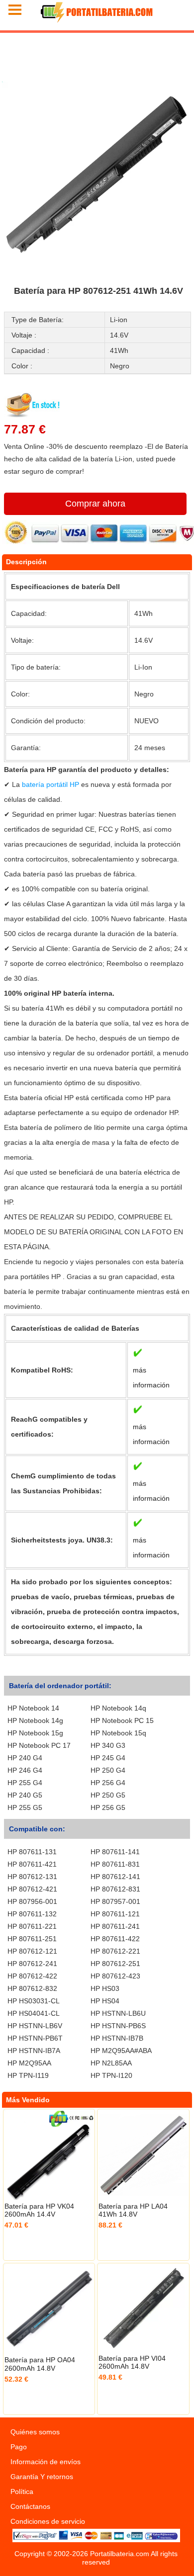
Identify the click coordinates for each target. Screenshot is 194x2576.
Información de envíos (46, 2462)
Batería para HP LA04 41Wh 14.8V (133, 2210)
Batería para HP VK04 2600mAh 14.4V (39, 2210)
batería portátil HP (51, 784)
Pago (19, 2447)
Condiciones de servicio (48, 2521)
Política (22, 2491)
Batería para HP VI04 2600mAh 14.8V (132, 2362)
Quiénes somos (35, 2432)
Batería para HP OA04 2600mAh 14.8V (40, 2364)
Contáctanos (30, 2506)
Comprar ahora (95, 504)
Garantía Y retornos (42, 2477)
